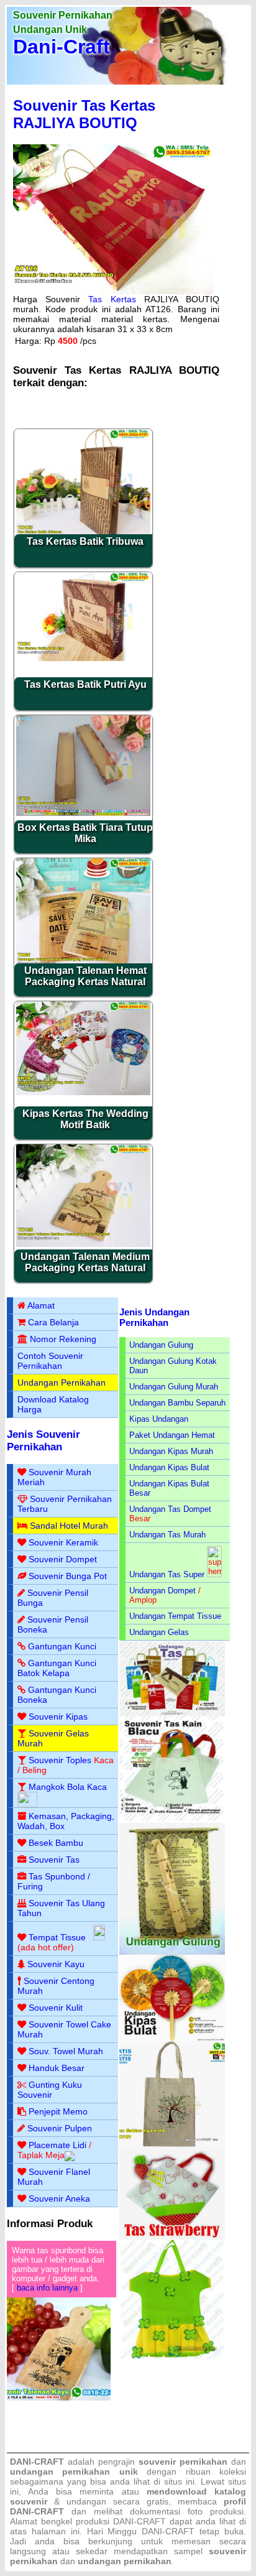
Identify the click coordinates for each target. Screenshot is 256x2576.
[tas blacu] (172, 1820)
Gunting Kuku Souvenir (50, 2090)
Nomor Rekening (63, 1339)
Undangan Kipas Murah (171, 1451)
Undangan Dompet (162, 1591)
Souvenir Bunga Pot (68, 1576)
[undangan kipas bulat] (172, 2038)
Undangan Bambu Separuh (177, 1403)
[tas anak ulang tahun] (172, 2356)
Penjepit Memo (58, 2111)
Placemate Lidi (57, 2145)
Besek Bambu (56, 1843)
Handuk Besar (57, 2068)
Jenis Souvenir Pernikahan (43, 1441)
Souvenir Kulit (56, 2008)
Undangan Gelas (159, 1632)
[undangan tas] (172, 1714)
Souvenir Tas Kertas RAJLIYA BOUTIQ (84, 114)
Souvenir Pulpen (60, 2128)
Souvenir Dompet (63, 1559)
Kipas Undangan (159, 1419)
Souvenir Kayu (56, 1964)
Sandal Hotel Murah (69, 1526)
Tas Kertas (112, 299)
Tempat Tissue (57, 1937)
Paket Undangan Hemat (172, 1435)
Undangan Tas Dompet (170, 1509)
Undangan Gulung (161, 1345)
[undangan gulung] (172, 1952)
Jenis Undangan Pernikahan (154, 1317)
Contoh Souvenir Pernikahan (50, 1361)
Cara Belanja (53, 1322)
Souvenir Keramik (63, 1542)
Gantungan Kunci (62, 1646)
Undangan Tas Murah (167, 1535)
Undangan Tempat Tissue (175, 1616)
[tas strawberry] (172, 2237)
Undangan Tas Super (167, 1574)
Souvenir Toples (60, 1760)
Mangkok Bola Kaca (68, 1787)
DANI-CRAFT (168, 2531)
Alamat (41, 1305)
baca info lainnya (47, 2288)
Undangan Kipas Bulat (169, 1467)
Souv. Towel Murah (66, 2051)
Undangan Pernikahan (62, 1383)
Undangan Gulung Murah (174, 1387)
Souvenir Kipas (58, 1717)
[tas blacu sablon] (172, 2144)
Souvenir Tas (54, 1860)
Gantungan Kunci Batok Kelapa (57, 1668)
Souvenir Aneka (59, 2198)
